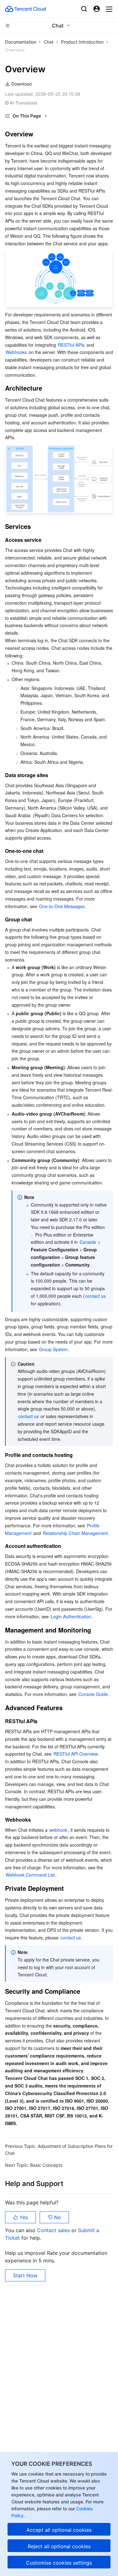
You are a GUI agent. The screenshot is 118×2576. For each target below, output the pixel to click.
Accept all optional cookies (59, 2530)
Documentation (21, 42)
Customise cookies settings (59, 2563)
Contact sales (54, 2230)
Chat (49, 42)
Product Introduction (82, 42)
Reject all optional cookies (59, 2546)
